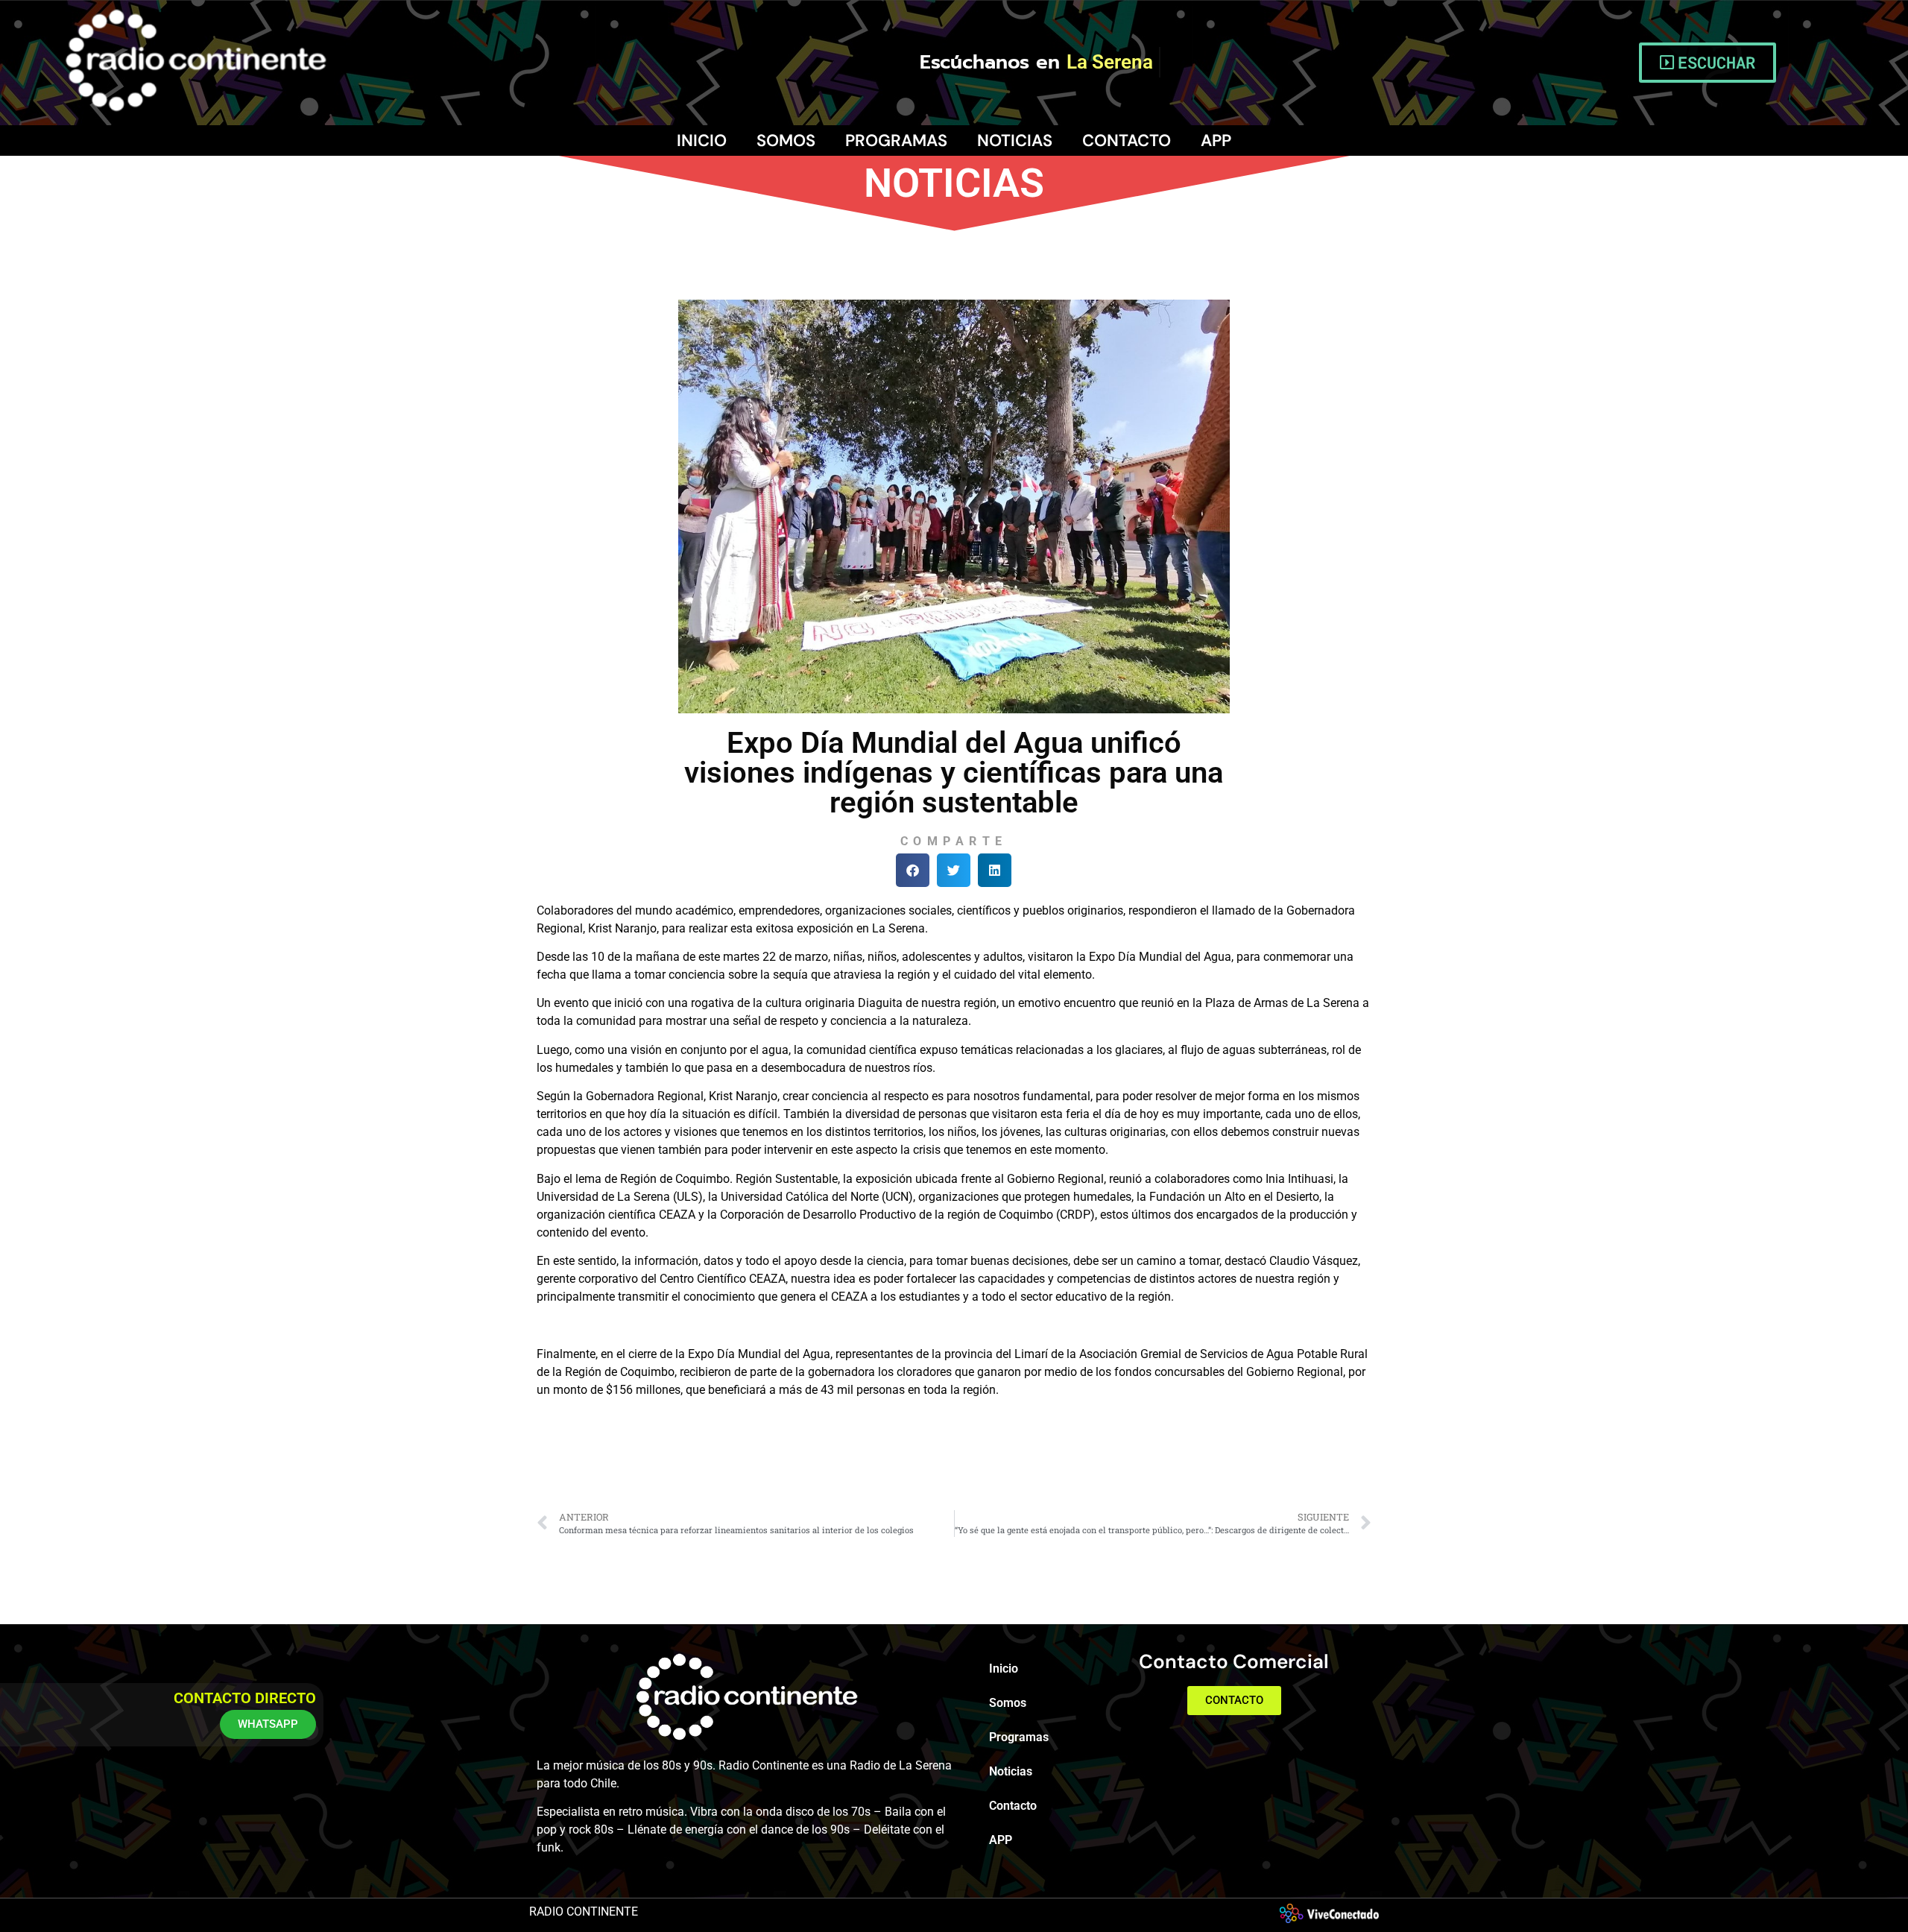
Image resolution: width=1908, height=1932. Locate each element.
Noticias (1015, 141)
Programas (896, 141)
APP (1216, 141)
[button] (913, 870)
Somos (786, 141)
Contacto (1127, 141)
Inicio (702, 141)
